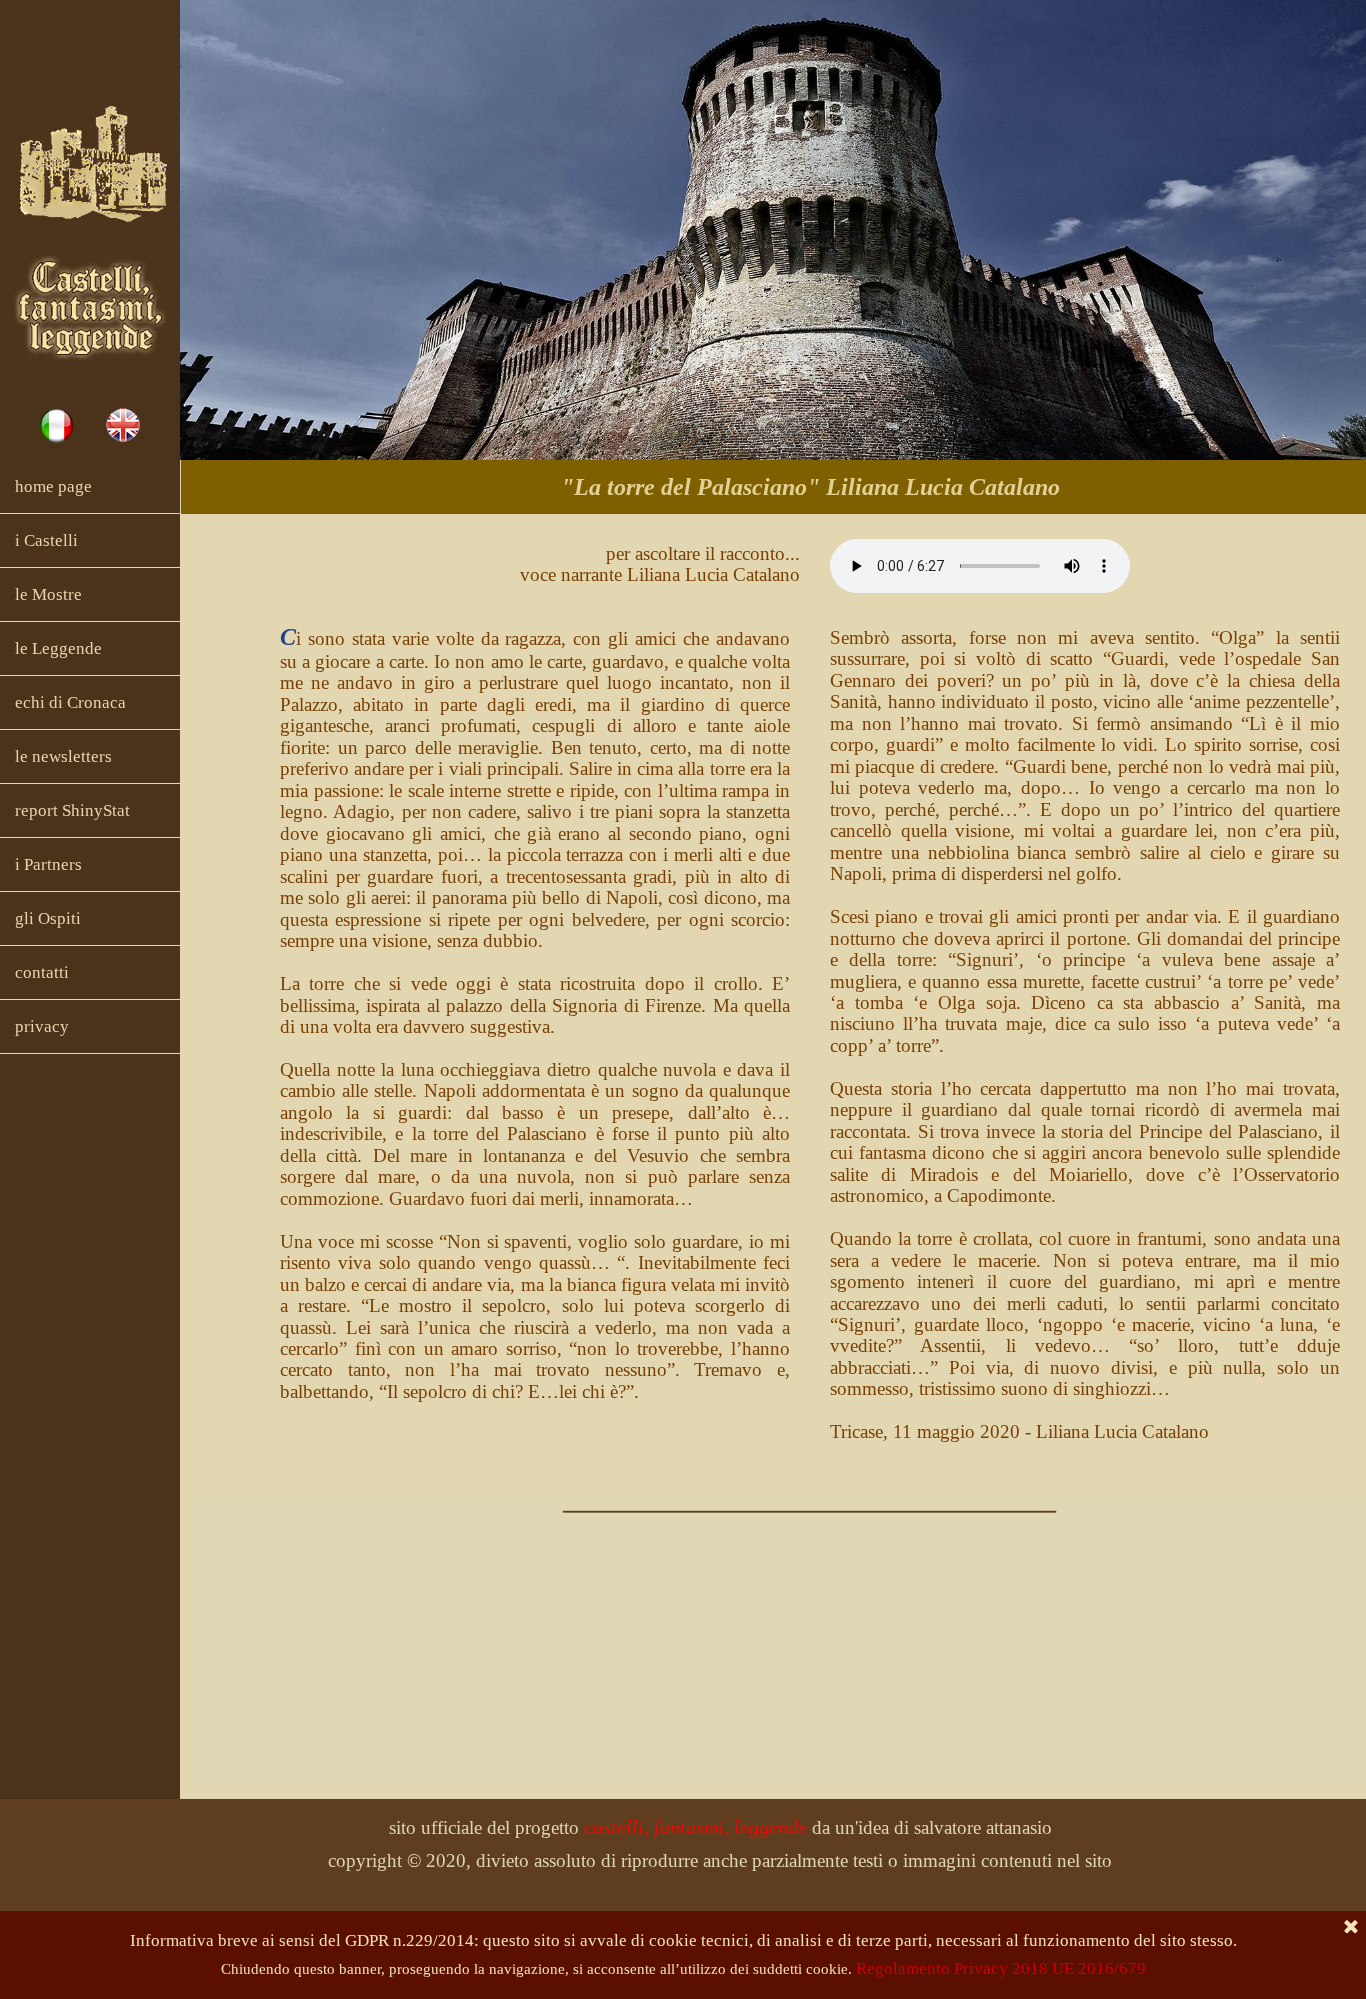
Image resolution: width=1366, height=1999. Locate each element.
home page (53, 486)
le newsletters (63, 756)
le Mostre (48, 594)
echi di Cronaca (70, 702)
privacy (42, 1026)
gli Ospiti (48, 918)
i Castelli (46, 540)
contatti (42, 972)
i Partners (48, 864)
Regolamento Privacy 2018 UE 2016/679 (1001, 1968)
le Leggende (58, 648)
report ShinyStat (72, 810)
